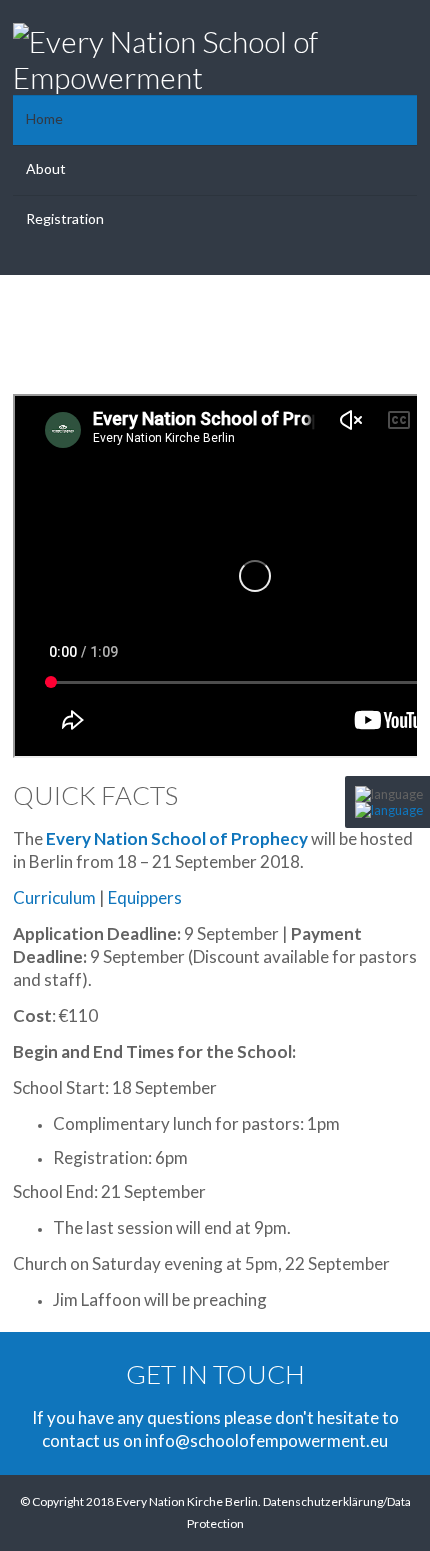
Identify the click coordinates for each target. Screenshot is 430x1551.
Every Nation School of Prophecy (177, 838)
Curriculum (54, 897)
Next (397, 330)
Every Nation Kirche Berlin (187, 1501)
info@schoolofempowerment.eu (266, 1440)
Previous (32, 330)
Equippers (145, 897)
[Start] (389, 810)
